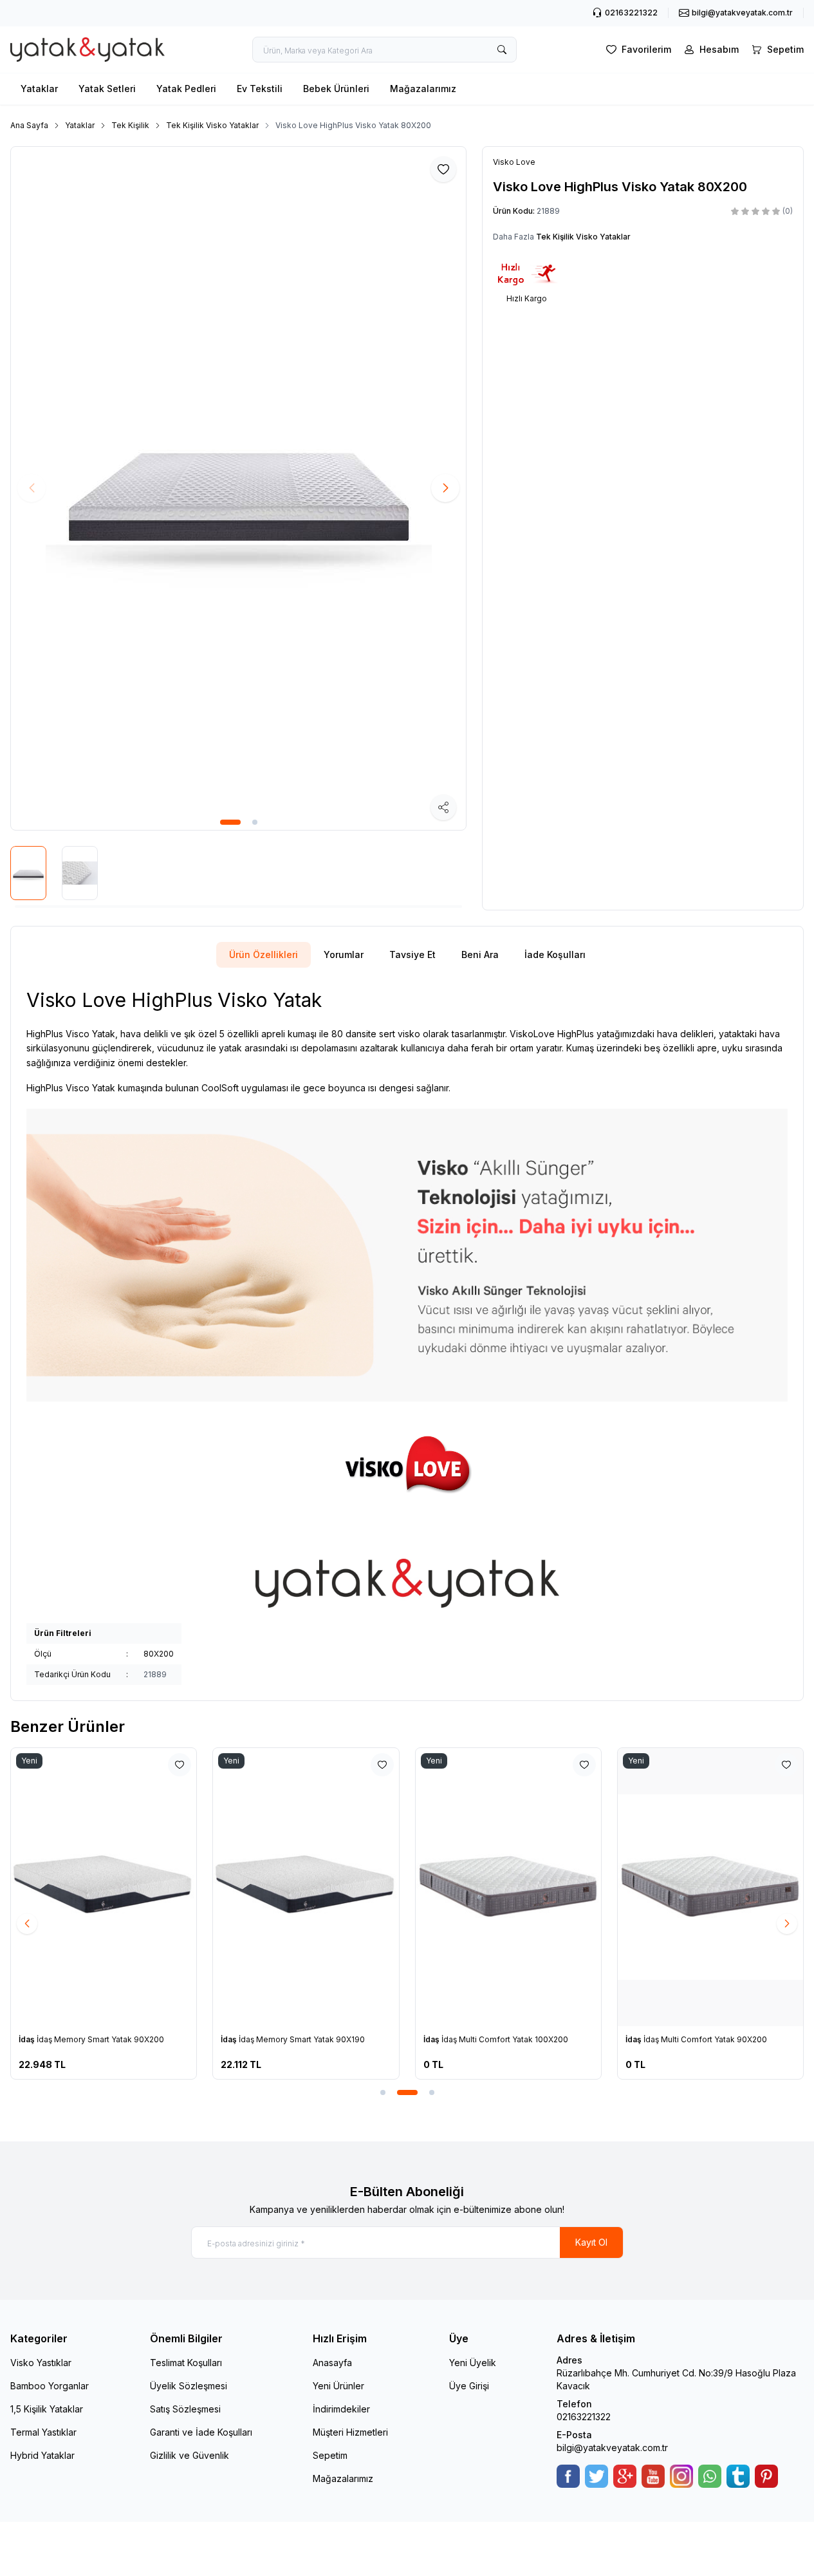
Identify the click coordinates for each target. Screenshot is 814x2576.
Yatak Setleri (107, 89)
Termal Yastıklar (43, 2432)
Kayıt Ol (591, 2242)
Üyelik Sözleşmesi (189, 2386)
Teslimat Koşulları (186, 2363)
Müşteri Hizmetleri (350, 2432)
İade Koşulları (555, 954)
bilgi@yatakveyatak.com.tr (612, 2448)
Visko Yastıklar (41, 2363)
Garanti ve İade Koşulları (201, 2432)
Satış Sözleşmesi (185, 2409)
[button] (230, 822)
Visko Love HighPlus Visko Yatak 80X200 (353, 125)
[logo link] (88, 50)
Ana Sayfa (29, 125)
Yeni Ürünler (338, 2386)
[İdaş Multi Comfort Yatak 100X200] (508, 1887)
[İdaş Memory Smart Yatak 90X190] (306, 1887)
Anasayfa (332, 2363)
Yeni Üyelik (473, 2363)
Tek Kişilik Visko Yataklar (212, 125)
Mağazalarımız (423, 89)
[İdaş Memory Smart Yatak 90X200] (104, 1887)
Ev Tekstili (260, 89)
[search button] (502, 50)
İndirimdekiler (341, 2409)
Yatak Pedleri (186, 89)
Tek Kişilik (130, 125)
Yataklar (39, 89)
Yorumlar (344, 954)
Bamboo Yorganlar (50, 2386)
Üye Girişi (469, 2386)
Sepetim (330, 2455)
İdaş (28, 2039)
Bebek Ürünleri (336, 89)
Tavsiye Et (412, 954)
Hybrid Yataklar (42, 2455)
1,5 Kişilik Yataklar (47, 2409)
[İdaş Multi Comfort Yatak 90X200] (710, 1887)
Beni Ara (480, 954)
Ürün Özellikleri (264, 954)
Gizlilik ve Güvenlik (190, 2455)
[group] (238, 488)
